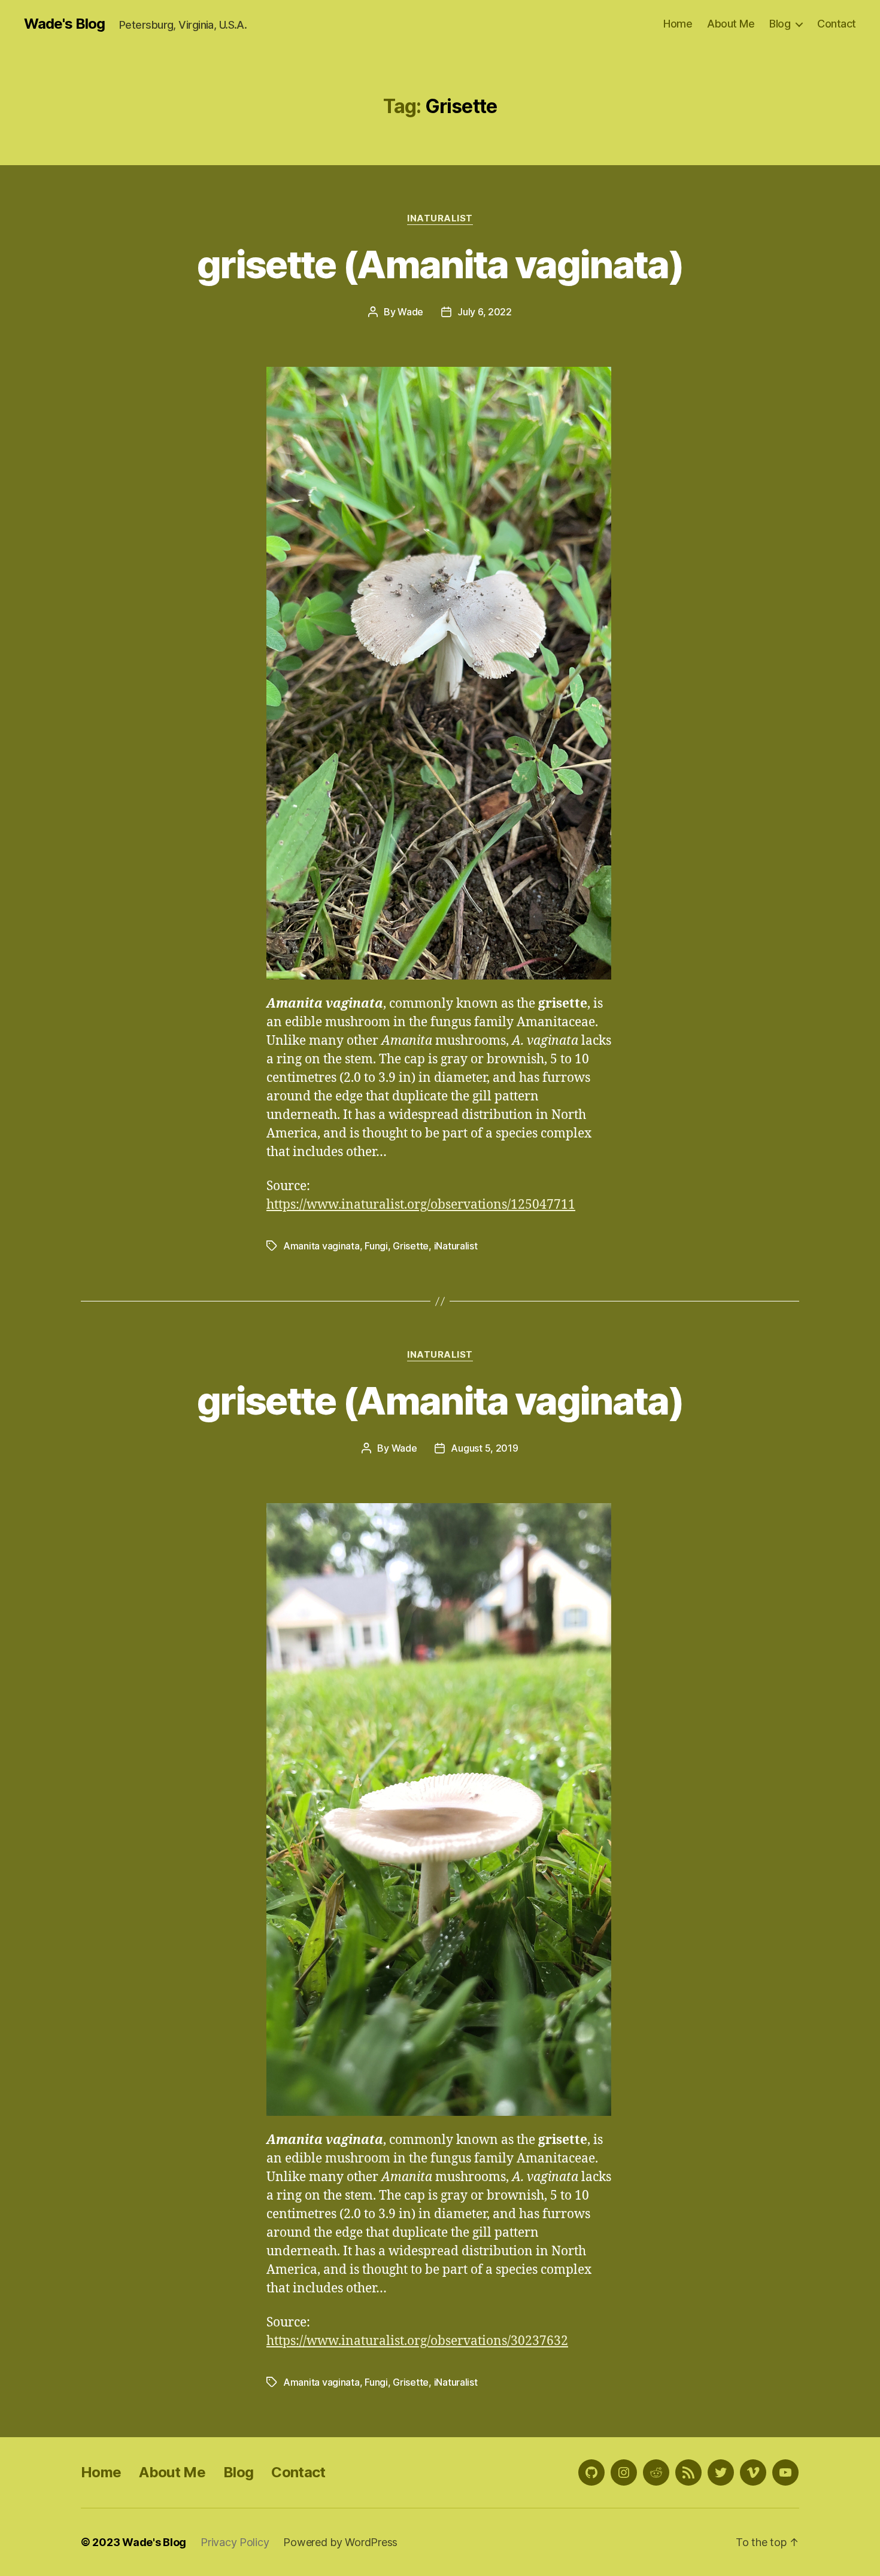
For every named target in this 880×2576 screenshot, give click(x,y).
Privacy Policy (235, 2542)
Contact (837, 24)
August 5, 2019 (484, 1448)
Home (678, 24)
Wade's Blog (64, 24)
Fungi (376, 1246)
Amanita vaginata (321, 1246)
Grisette (411, 1246)
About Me (731, 24)
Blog (780, 24)
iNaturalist (440, 218)
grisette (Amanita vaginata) (440, 264)
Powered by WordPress (340, 2542)
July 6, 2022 (485, 312)
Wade (410, 312)
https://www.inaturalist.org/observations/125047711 (421, 1205)
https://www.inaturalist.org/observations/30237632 (417, 2341)
